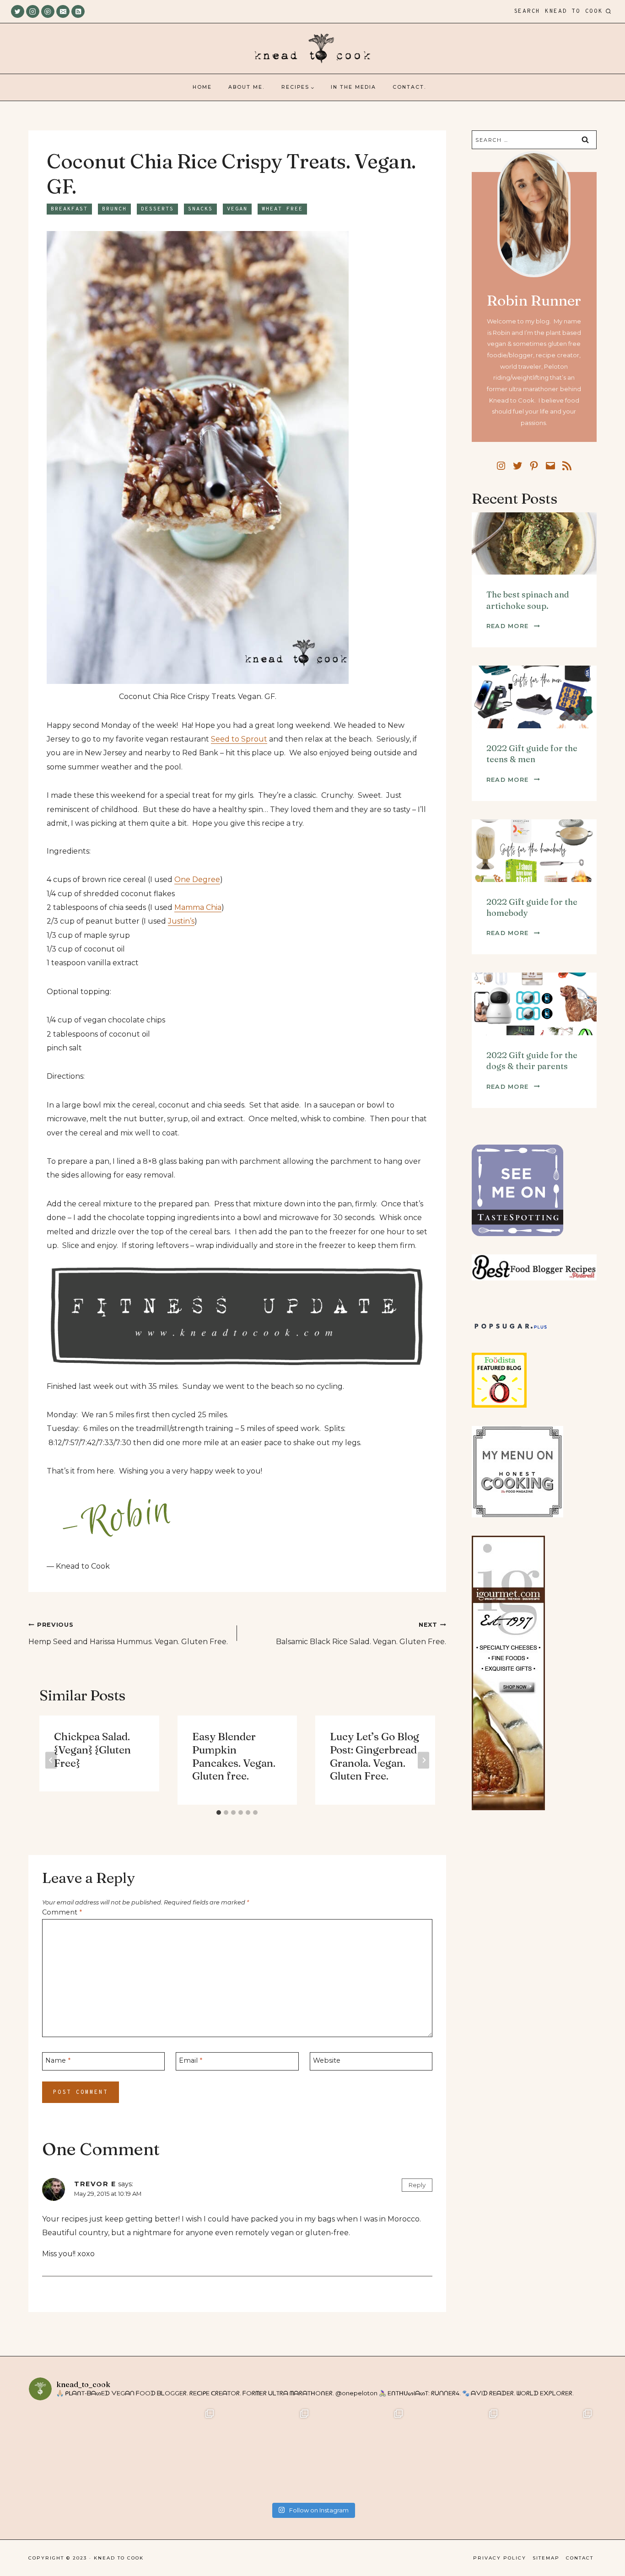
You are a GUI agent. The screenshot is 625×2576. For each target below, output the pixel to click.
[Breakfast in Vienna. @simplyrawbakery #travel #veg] (265, 2453)
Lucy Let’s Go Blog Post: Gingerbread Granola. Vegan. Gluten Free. (374, 1756)
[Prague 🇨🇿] (360, 2453)
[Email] (63, 12)
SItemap (546, 2558)
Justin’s (181, 921)
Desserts (157, 209)
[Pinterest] (48, 12)
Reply (417, 2185)
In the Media (353, 87)
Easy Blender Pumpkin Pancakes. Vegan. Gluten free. (234, 1756)
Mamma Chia (198, 907)
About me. (246, 87)
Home (202, 87)
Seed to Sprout (239, 739)
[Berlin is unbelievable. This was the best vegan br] (454, 2453)
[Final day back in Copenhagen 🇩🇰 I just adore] (171, 2453)
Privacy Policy (500, 2558)
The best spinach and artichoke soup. (528, 600)
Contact (580, 2558)
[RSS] (78, 12)
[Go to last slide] (51, 1760)
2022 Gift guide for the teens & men (532, 754)
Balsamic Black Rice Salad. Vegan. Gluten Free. (361, 1634)
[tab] (219, 1812)
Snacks (200, 209)
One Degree (197, 879)
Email (191, 2060)
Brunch (114, 209)
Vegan (237, 209)
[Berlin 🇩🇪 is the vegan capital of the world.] (549, 2453)
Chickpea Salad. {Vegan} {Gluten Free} (92, 1750)
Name (58, 2060)
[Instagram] (33, 12)
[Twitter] (18, 12)
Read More (513, 626)
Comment (62, 1912)
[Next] (423, 1760)
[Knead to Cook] (312, 49)
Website (327, 2060)
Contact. (409, 87)
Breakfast (69, 209)
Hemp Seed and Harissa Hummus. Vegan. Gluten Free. (128, 1634)
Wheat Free (282, 209)
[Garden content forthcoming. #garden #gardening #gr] (76, 2453)
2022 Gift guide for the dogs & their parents (532, 1061)
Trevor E (95, 2184)
